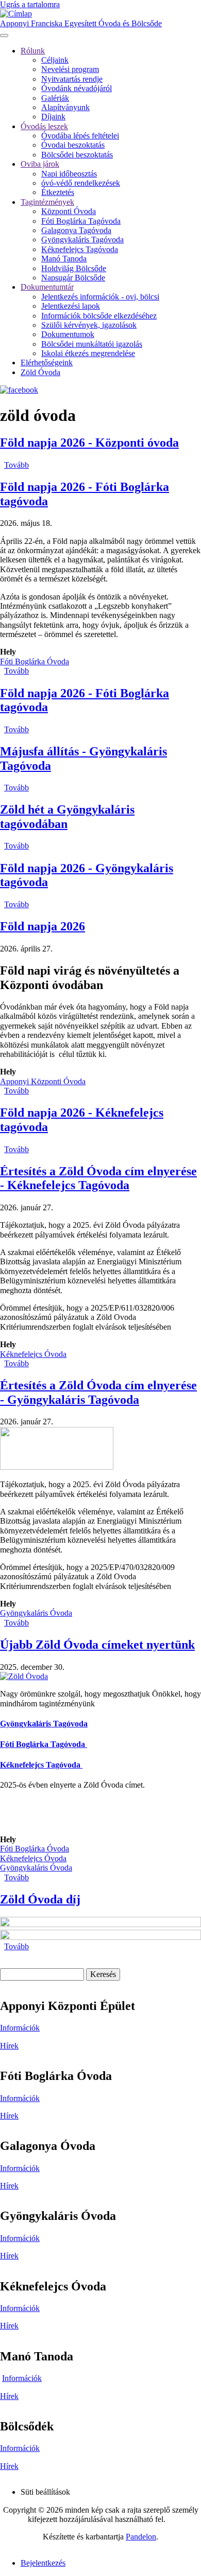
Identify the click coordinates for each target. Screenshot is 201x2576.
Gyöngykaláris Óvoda (36, 1613)
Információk (20, 2028)
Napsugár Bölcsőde (73, 278)
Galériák (55, 98)
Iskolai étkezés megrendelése (88, 353)
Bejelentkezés (43, 2563)
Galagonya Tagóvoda (76, 230)
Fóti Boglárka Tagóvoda (81, 221)
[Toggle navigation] (4, 36)
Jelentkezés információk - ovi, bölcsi (100, 297)
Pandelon (141, 2537)
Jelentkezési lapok (71, 306)
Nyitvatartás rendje (72, 79)
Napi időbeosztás (69, 174)
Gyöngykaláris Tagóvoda (82, 240)
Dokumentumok (68, 334)
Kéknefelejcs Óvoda (33, 1354)
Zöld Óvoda (40, 372)
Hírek (9, 2046)
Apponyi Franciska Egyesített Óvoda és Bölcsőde (81, 23)
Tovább (16, 465)
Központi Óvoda (69, 211)
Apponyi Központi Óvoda (43, 1081)
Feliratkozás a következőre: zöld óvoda (4, 1956)
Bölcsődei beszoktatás (77, 155)
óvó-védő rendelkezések (81, 183)
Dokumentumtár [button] (47, 287)
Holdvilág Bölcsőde (74, 268)
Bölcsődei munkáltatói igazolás (92, 344)
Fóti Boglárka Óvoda (35, 661)
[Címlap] (16, 14)
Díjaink (53, 117)
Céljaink (55, 60)
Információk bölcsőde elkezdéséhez (99, 316)
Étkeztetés (58, 192)
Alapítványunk (65, 107)
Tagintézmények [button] (47, 202)
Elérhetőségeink (47, 363)
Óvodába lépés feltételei (80, 136)
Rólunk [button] (33, 51)
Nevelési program (70, 69)
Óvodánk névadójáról (77, 88)
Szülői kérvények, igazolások (89, 325)
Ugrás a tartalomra (30, 4)
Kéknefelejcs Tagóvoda (80, 249)
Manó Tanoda (64, 259)
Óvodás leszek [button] (44, 126)
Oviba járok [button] (40, 164)
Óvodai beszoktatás (73, 145)
